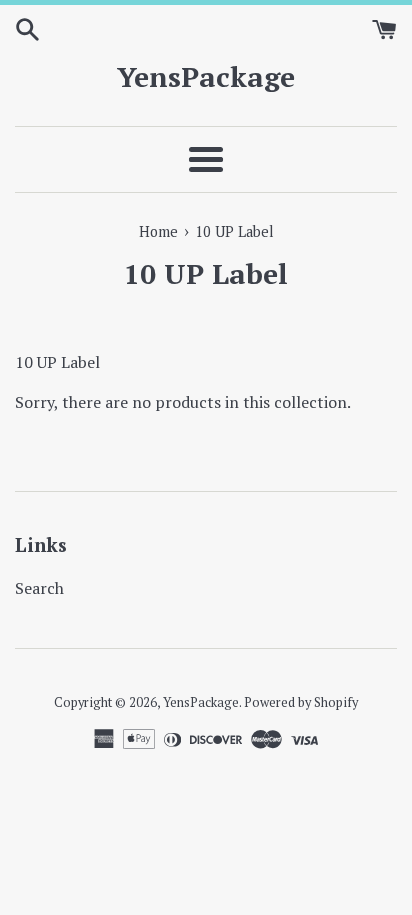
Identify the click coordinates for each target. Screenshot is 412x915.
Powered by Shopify (301, 702)
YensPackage (206, 76)
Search (39, 588)
